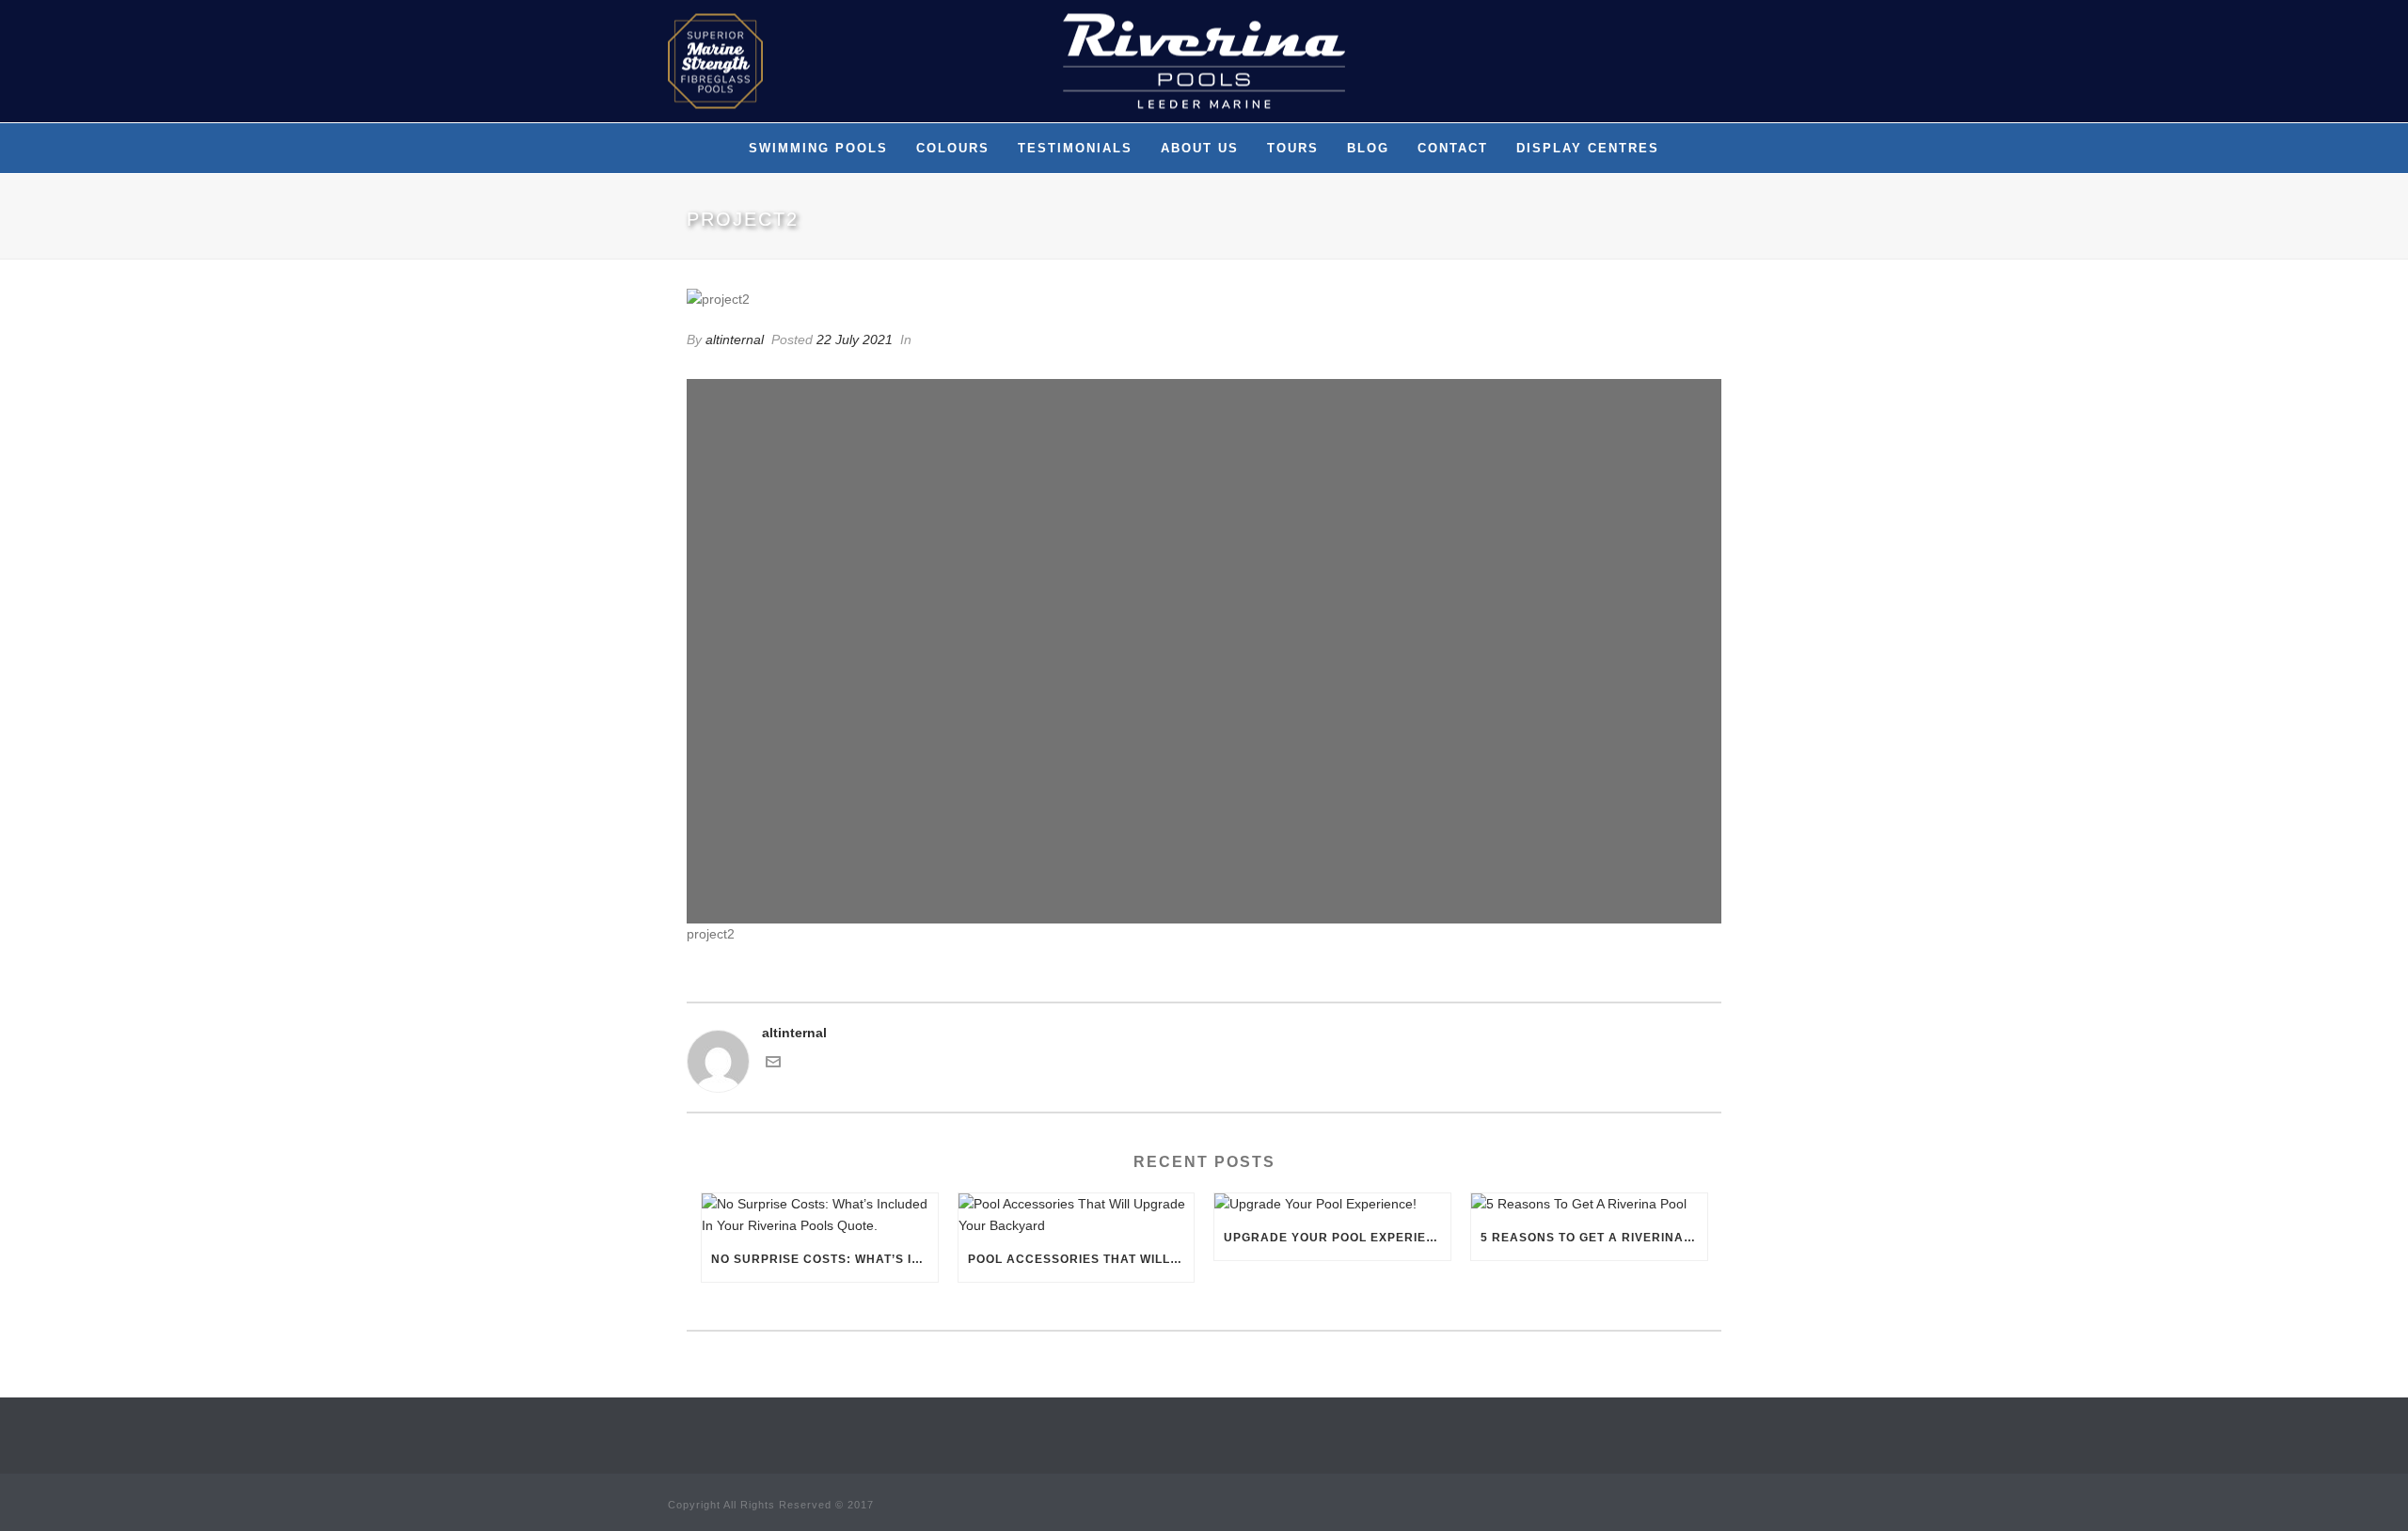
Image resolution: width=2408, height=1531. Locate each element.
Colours (953, 148)
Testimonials (1075, 148)
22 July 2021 (855, 339)
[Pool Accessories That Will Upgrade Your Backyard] (1077, 1215)
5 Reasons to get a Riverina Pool (1594, 1238)
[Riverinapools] (1204, 61)
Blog (1368, 148)
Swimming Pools (818, 148)
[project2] (1204, 299)
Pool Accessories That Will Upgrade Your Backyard (1081, 1259)
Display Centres (1588, 148)
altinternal (735, 339)
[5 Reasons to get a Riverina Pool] (1589, 1205)
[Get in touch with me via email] (773, 1065)
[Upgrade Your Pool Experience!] (1332, 1205)
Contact (1453, 148)
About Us (1200, 148)
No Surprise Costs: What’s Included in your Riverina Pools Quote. (824, 1259)
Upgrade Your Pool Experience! (1337, 1238)
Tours (1293, 148)
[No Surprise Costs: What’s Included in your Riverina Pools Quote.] (820, 1215)
